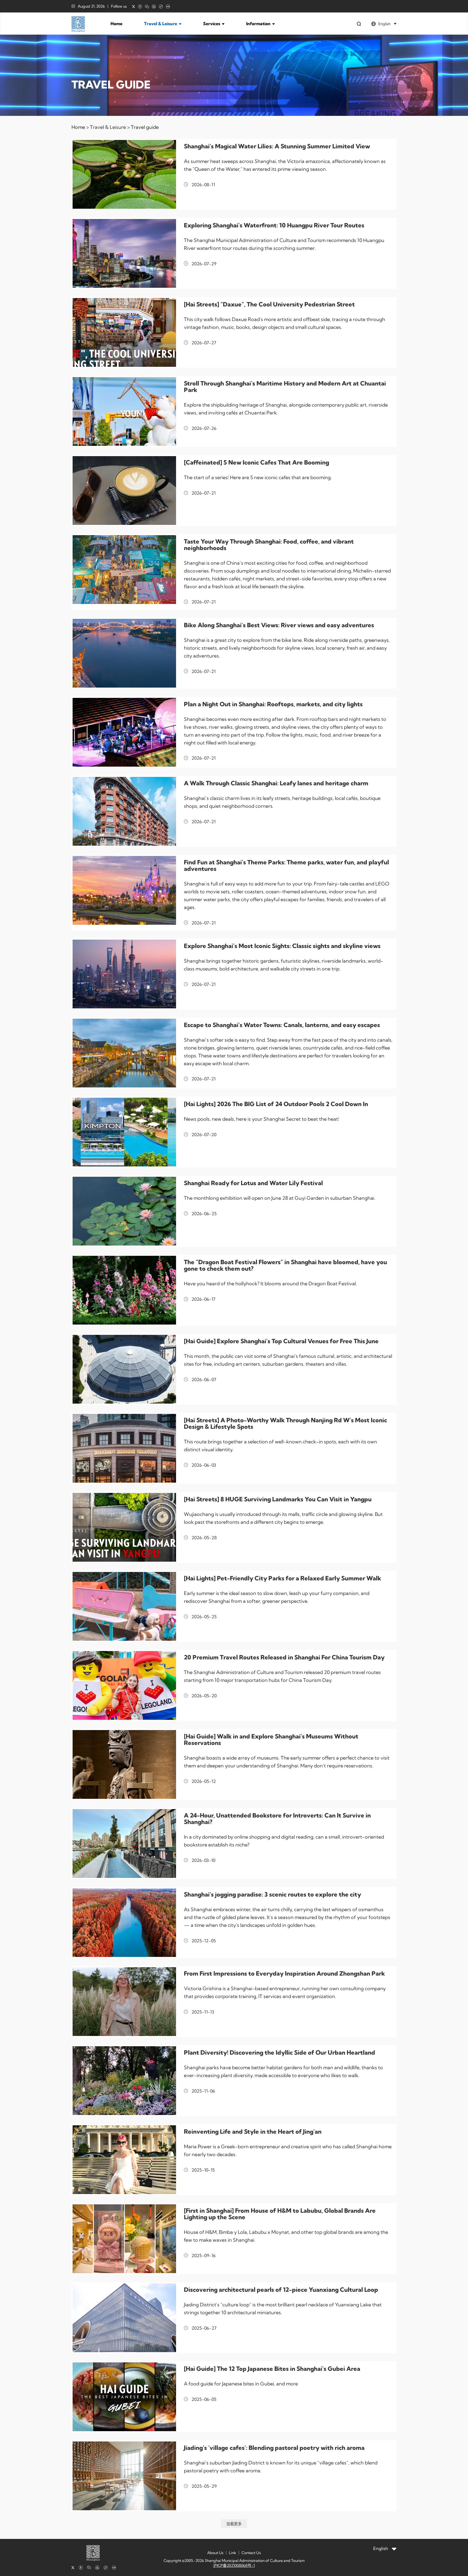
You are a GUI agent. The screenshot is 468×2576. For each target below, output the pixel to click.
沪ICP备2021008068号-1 (234, 2565)
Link (233, 2553)
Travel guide (145, 127)
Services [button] (212, 24)
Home (116, 24)
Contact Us (251, 2553)
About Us (215, 2553)
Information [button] (259, 24)
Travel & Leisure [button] (161, 24)
